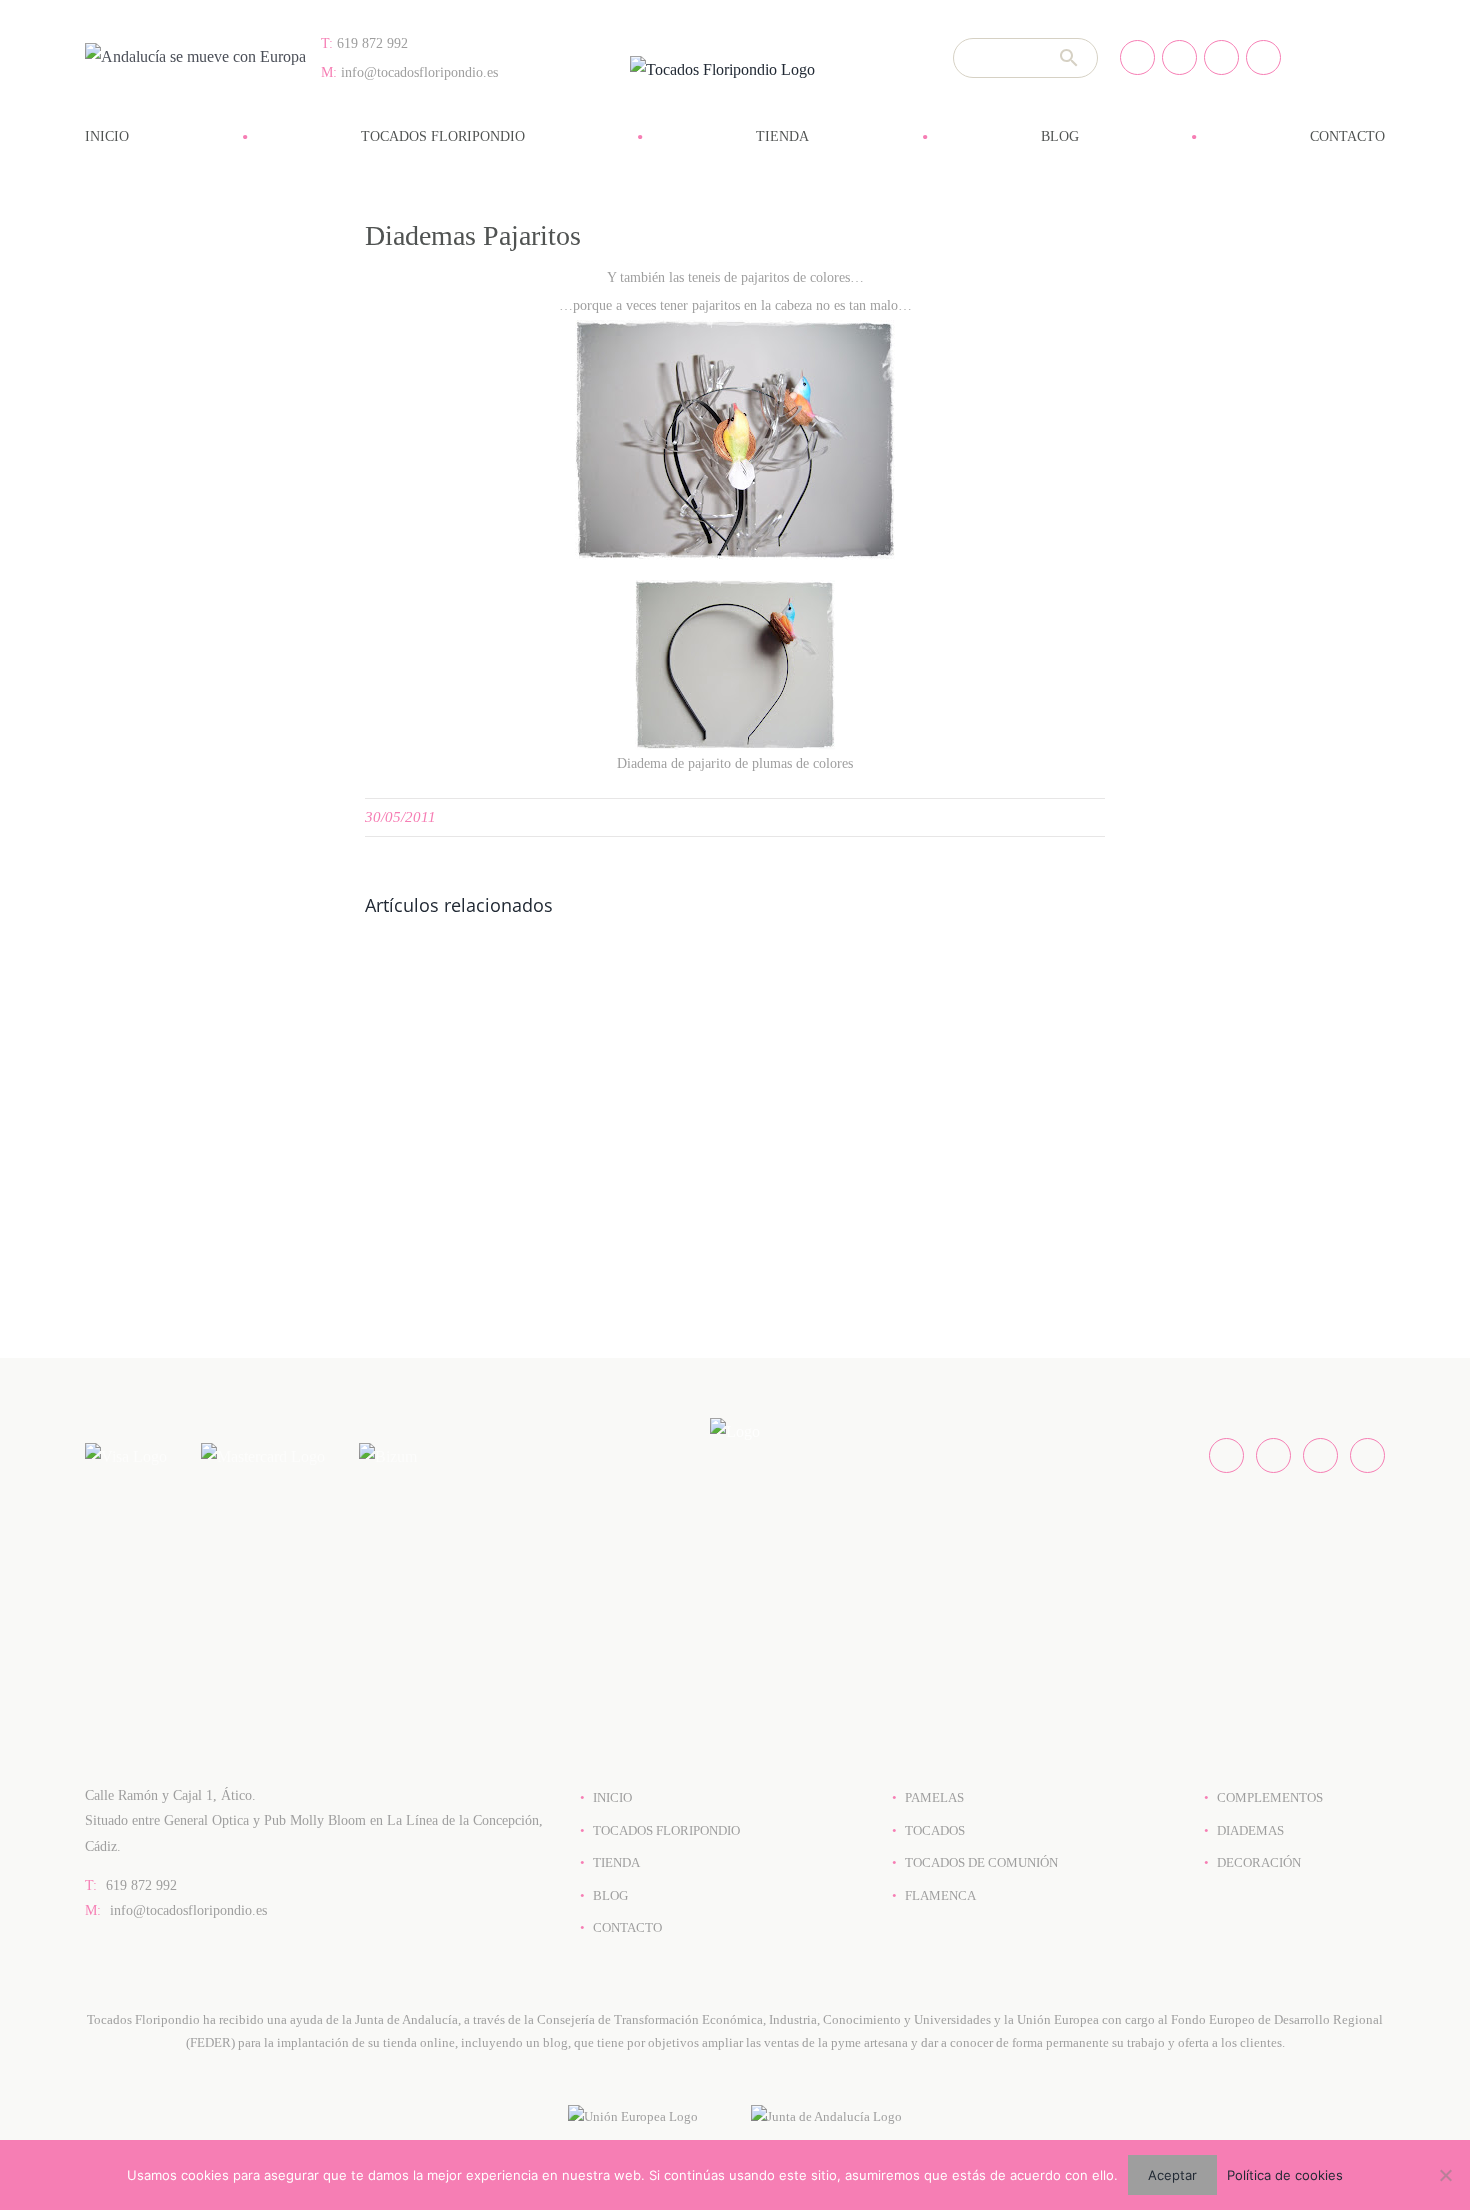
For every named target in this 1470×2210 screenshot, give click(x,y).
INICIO (612, 1797)
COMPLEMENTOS (1270, 1797)
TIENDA (616, 1862)
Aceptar (1172, 2175)
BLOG (610, 1895)
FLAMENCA (940, 1895)
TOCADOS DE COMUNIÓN (981, 1862)
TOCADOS (935, 1830)
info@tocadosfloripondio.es (176, 1910)
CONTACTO (627, 1927)
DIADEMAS (1250, 1830)
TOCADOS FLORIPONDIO (666, 1830)
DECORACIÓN (1259, 1862)
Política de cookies (1285, 2175)
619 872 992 (131, 1885)
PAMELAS (934, 1797)
